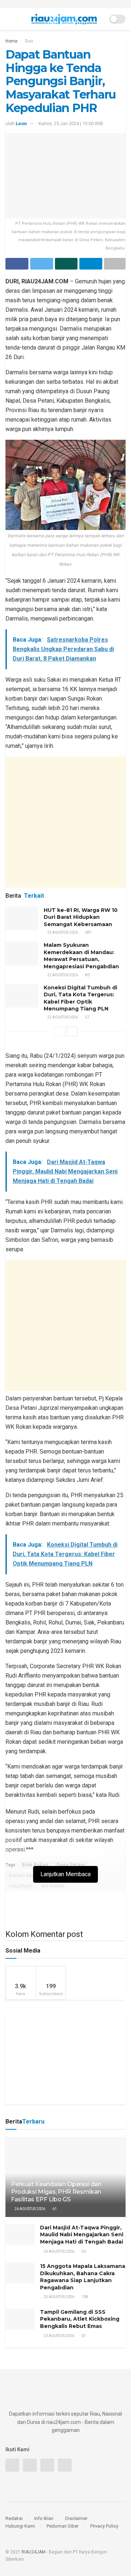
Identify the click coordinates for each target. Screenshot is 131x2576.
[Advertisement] (65, 822)
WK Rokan (53, 1886)
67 (83, 2336)
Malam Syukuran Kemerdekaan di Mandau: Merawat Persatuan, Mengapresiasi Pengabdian (81, 956)
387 (88, 932)
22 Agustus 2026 (62, 975)
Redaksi (14, 2518)
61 (54, 2209)
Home (11, 41)
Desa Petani (71, 1865)
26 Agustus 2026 (29, 2209)
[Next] (72, 1032)
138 (84, 2297)
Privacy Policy (104, 2526)
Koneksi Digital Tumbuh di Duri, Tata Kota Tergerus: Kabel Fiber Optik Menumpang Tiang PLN (80, 998)
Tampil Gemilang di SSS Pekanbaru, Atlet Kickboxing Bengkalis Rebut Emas (80, 2319)
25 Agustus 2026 (59, 2297)
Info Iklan (44, 2518)
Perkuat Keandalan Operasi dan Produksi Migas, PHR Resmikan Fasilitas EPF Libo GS (56, 2192)
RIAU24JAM (33, 2552)
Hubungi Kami (20, 2526)
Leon (21, 123)
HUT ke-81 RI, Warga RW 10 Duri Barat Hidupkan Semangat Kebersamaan (81, 917)
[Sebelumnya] (59, 1032)
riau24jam (21, 1886)
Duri (29, 41)
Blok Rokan (35, 1865)
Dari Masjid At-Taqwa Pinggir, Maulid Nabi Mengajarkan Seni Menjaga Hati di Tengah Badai (82, 2235)
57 (87, 1017)
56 (83, 2251)
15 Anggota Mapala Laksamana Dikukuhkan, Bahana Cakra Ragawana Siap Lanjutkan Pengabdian (83, 2277)
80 (87, 975)
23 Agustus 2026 (62, 932)
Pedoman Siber (63, 2526)
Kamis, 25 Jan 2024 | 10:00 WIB (71, 123)
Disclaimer (76, 2518)
